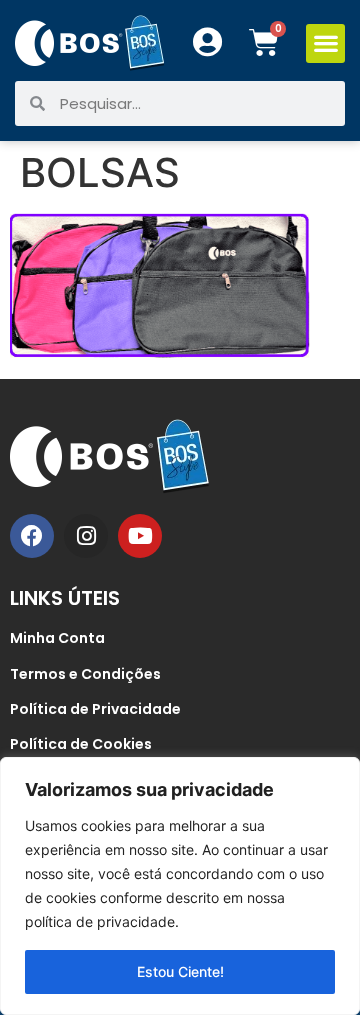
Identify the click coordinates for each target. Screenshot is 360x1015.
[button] (325, 43)
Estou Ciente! (180, 971)
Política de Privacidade (95, 709)
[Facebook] (32, 536)
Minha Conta (57, 638)
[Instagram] (86, 536)
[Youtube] (140, 536)
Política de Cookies (81, 744)
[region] (180, 886)
